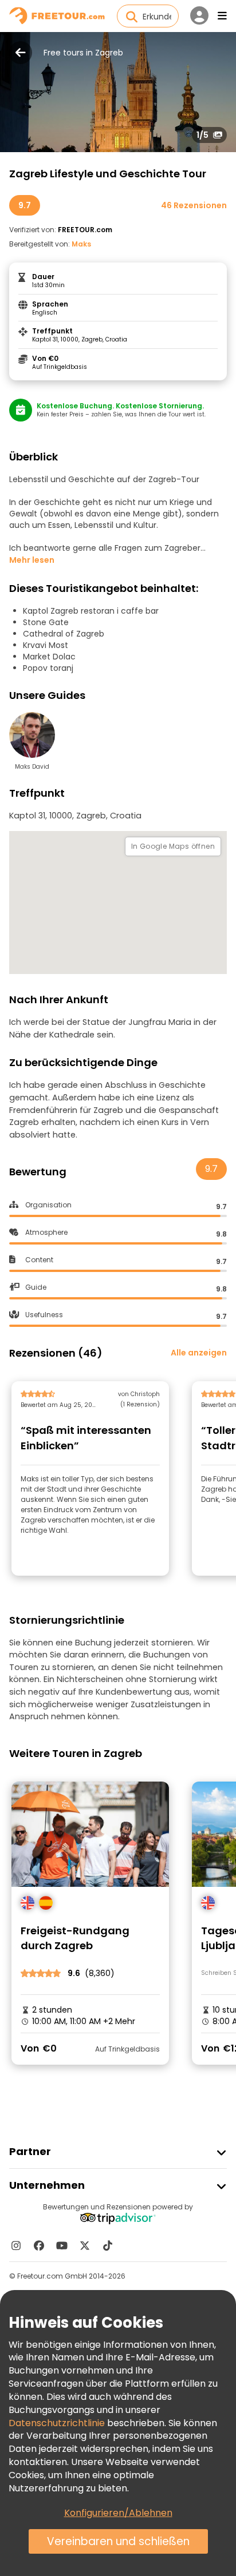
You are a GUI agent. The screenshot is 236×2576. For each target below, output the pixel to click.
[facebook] (39, 2245)
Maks (81, 244)
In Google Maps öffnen (173, 846)
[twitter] (85, 2245)
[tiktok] (108, 2245)
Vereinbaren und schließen (118, 2541)
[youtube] (62, 2245)
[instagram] (16, 2245)
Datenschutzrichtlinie (57, 2423)
